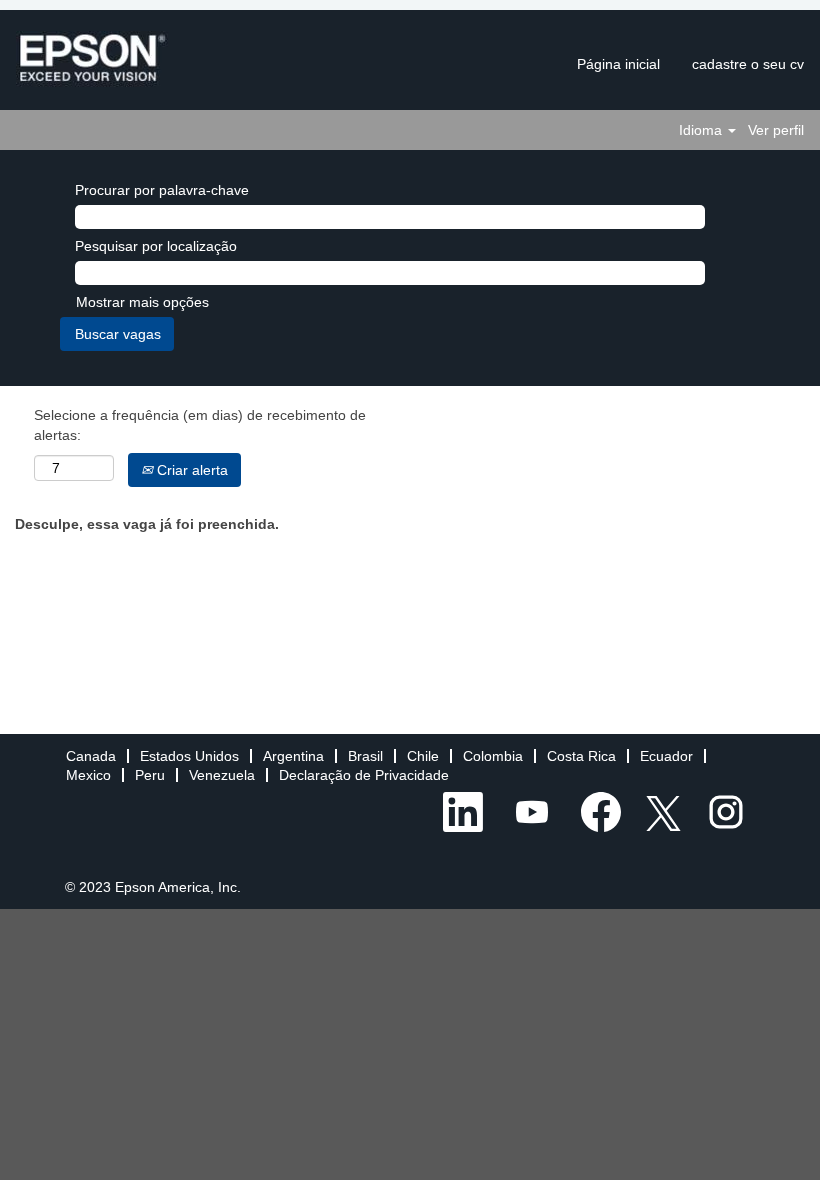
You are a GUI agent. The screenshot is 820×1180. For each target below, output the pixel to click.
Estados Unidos (189, 756)
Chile (423, 756)
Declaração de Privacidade (364, 775)
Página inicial (618, 64)
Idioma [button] (702, 130)
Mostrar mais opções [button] (142, 302)
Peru (150, 775)
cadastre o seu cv (748, 64)
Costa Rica (581, 756)
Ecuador (666, 756)
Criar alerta (190, 470)
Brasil (365, 756)
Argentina (293, 756)
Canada (91, 756)
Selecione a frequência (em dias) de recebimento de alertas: (200, 425)
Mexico (88, 775)
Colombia (493, 756)
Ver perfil (776, 130)
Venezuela (222, 775)
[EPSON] (92, 59)
